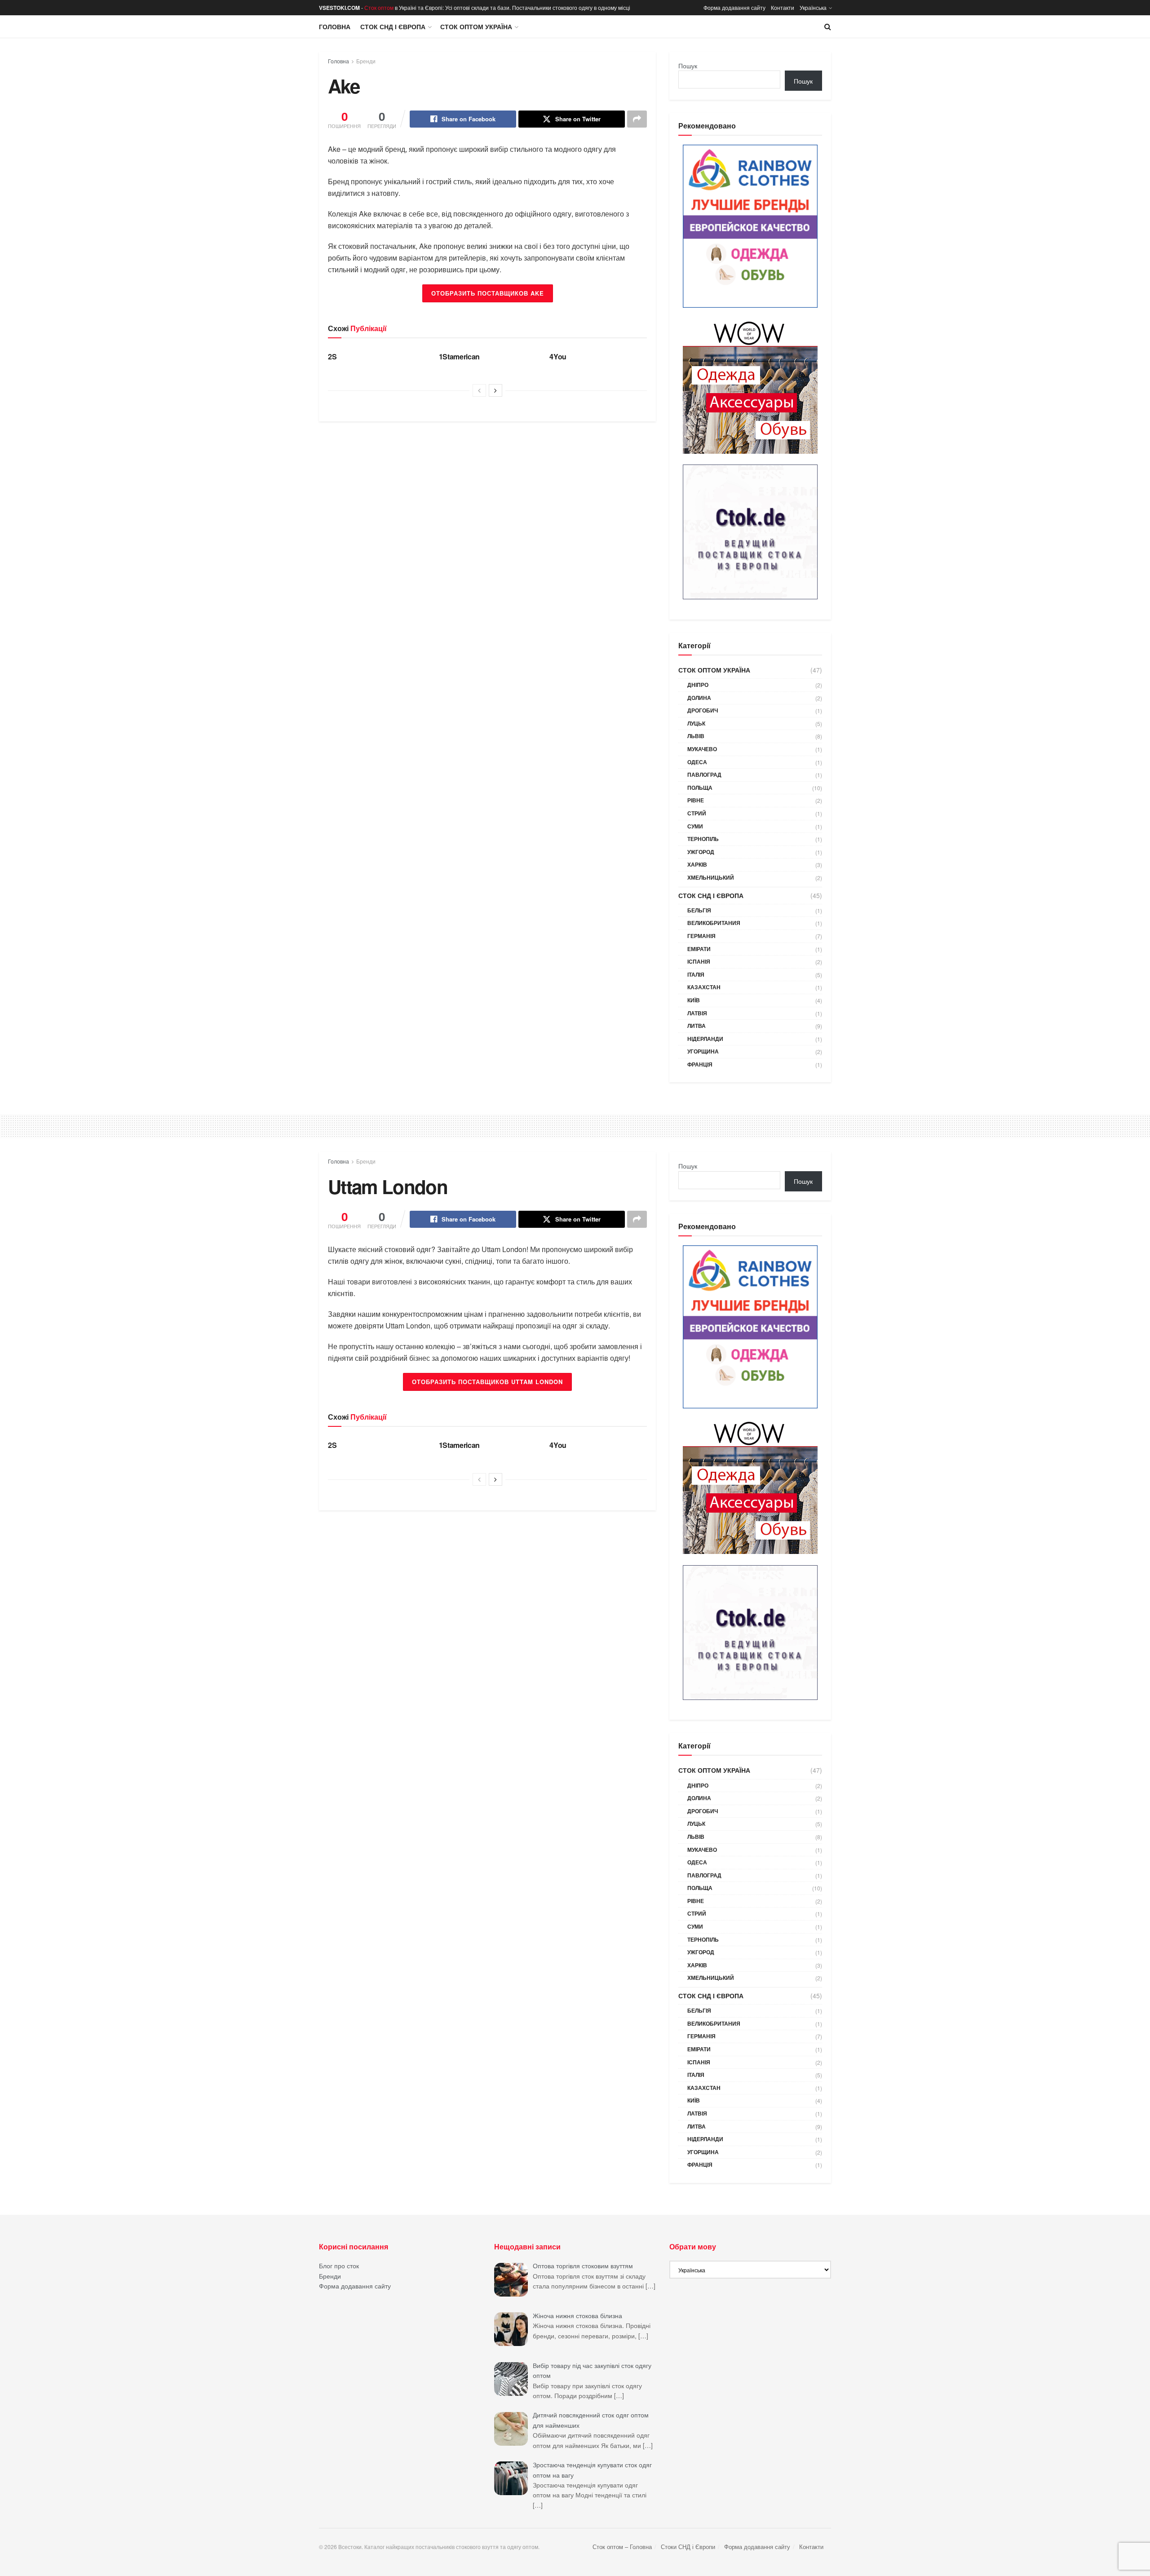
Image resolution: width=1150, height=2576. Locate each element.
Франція (700, 1064)
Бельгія (699, 910)
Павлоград (704, 775)
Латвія (697, 1013)
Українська (813, 7)
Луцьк (696, 723)
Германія (701, 936)
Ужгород (701, 852)
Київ (694, 1000)
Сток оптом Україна (476, 27)
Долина (699, 698)
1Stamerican (459, 356)
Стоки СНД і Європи (688, 2547)
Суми (695, 826)
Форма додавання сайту (734, 7)
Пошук (688, 66)
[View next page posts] (495, 390)
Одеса (697, 762)
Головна (335, 27)
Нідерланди (705, 1039)
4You (558, 356)
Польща (700, 788)
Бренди (366, 61)
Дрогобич (703, 710)
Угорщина (703, 1051)
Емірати (699, 949)
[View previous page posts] (479, 390)
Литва (697, 1026)
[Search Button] (828, 27)
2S (332, 356)
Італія (696, 974)
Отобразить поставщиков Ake (488, 293)
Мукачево (702, 749)
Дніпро (698, 685)
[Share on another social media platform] (637, 119)
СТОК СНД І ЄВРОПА (393, 27)
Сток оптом (379, 7)
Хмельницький (711, 877)
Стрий (697, 813)
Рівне (696, 800)
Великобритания (714, 923)
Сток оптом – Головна (622, 2547)
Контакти (783, 7)
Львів (696, 736)
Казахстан (704, 987)
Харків (697, 864)
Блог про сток (339, 2266)
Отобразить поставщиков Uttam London (487, 1382)
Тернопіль (703, 839)
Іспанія (699, 961)
